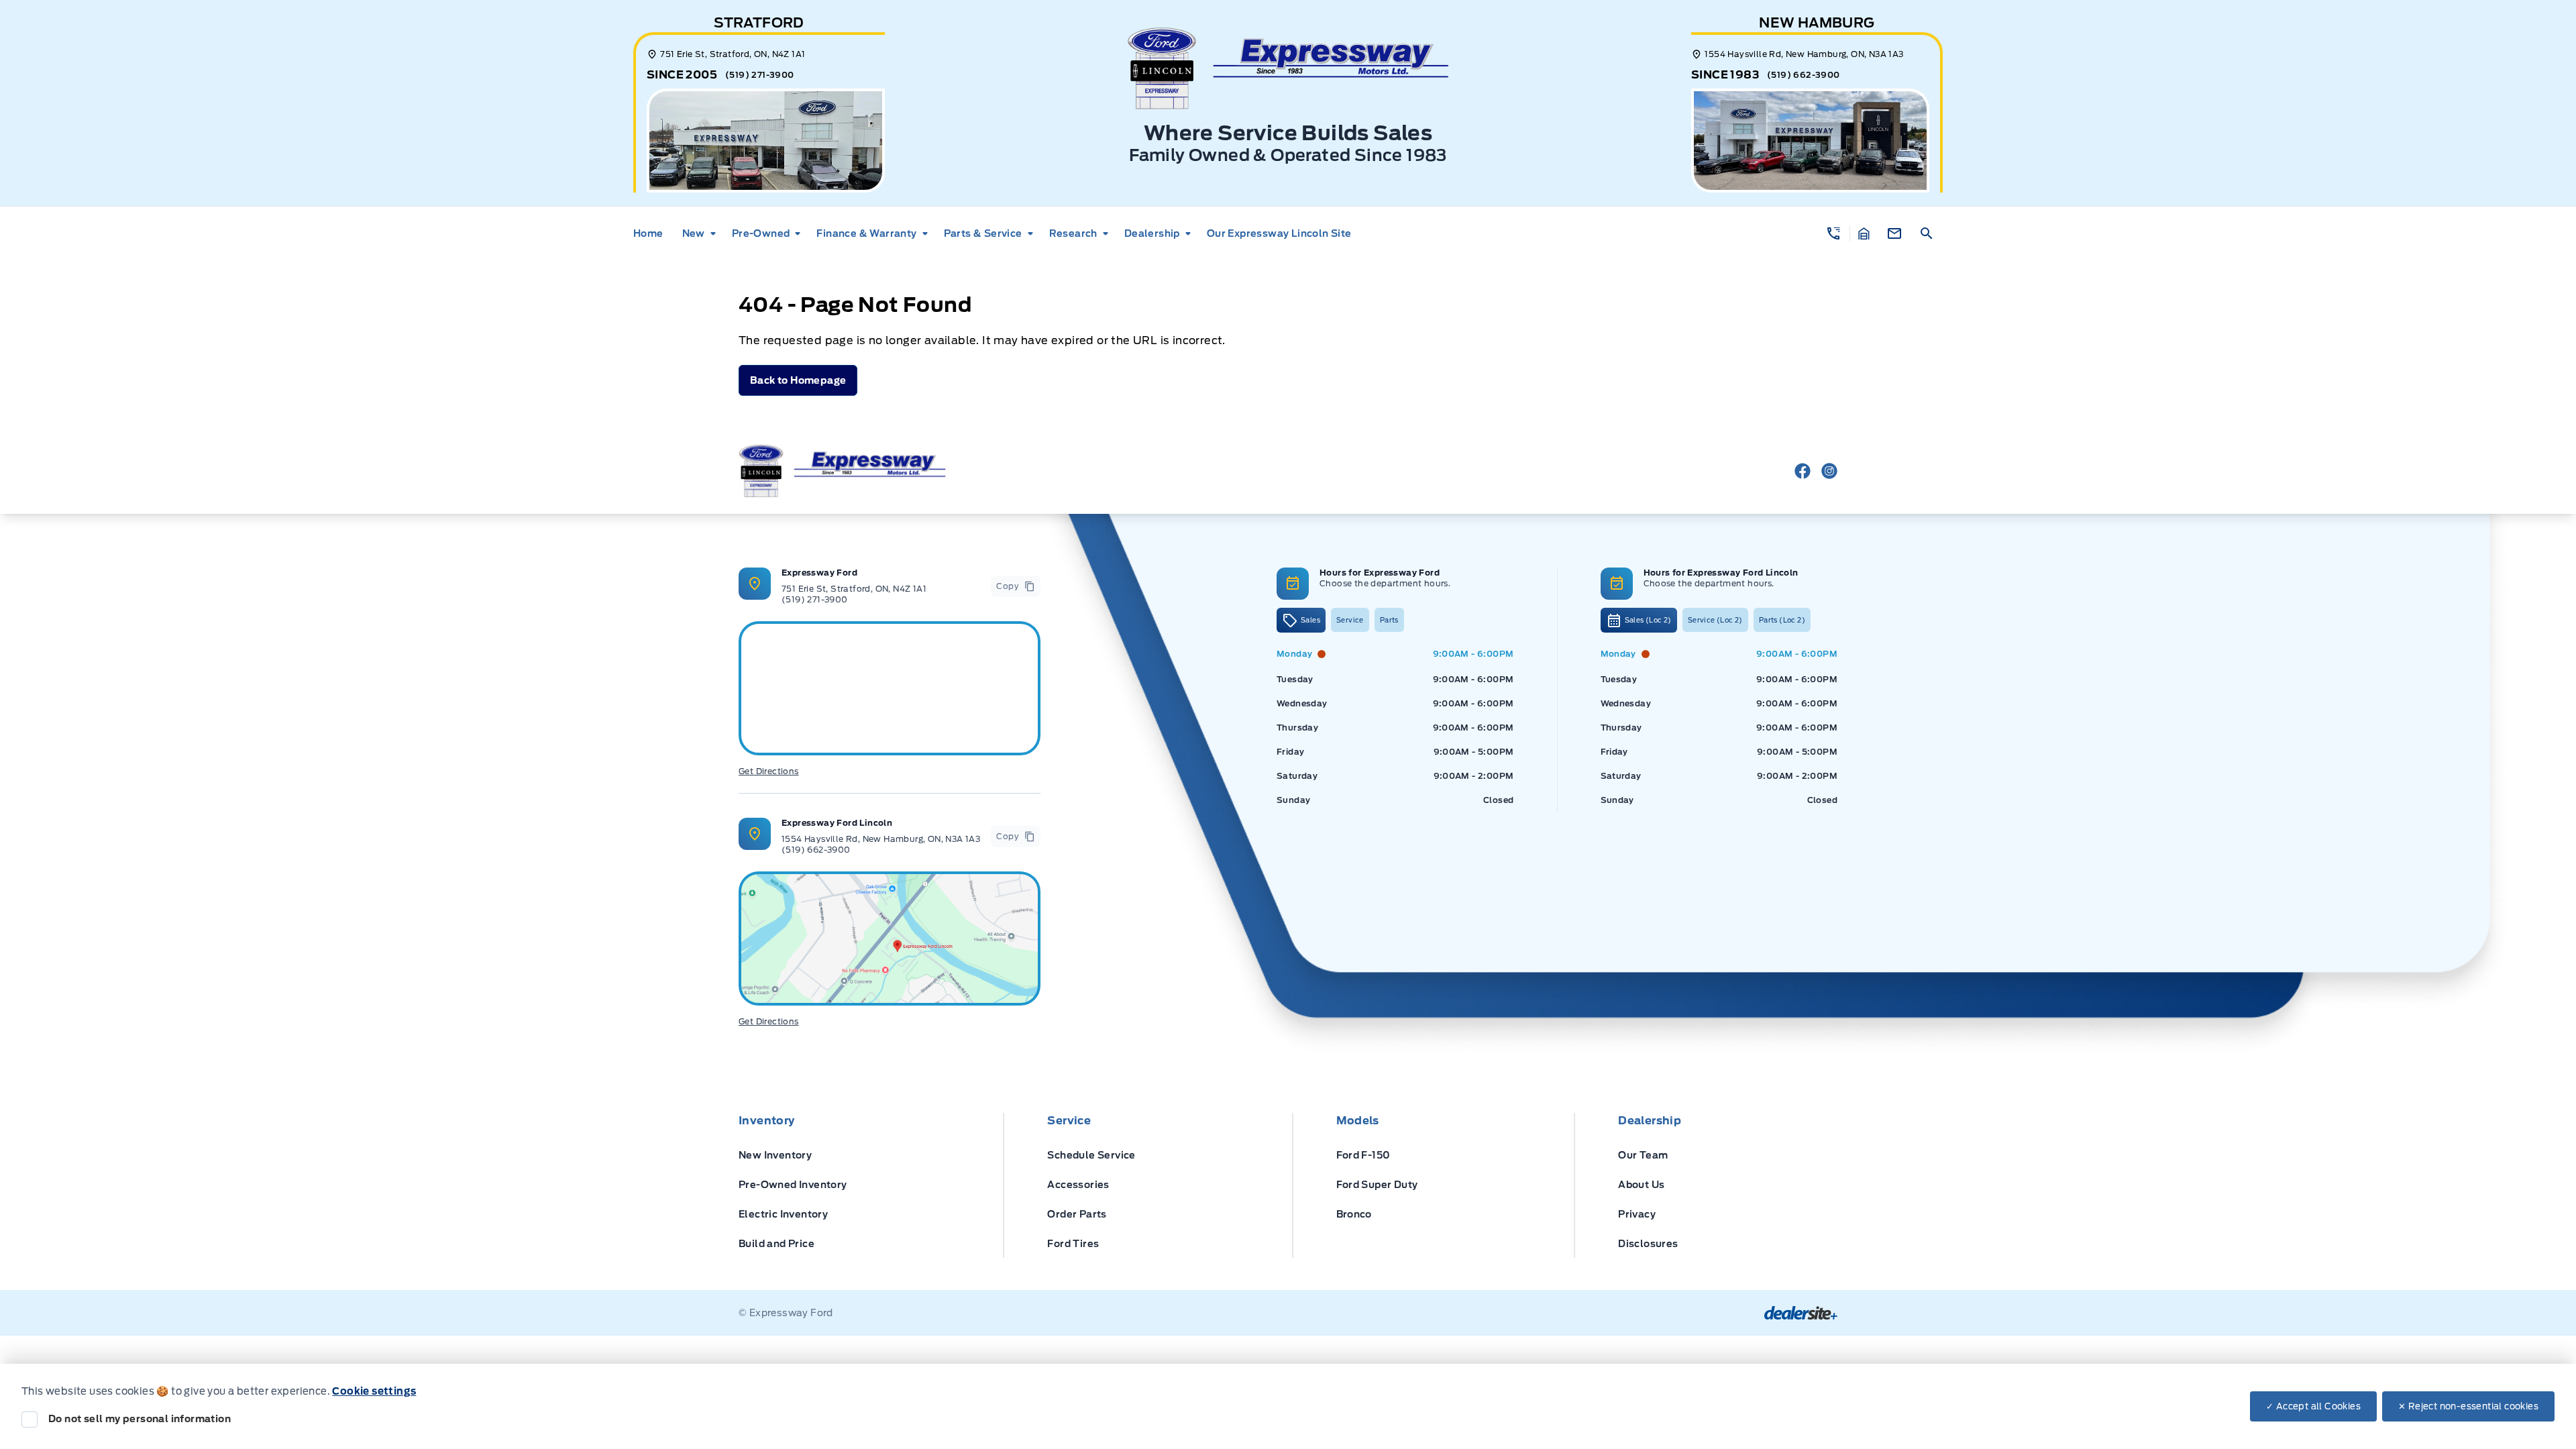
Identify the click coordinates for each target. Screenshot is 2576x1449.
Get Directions (769, 771)
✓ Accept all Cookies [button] (2313, 1406)
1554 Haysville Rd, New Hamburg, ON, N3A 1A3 (881, 839)
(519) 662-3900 (1804, 75)
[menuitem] (652, 233)
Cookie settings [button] (374, 1391)
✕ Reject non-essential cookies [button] (2468, 1406)
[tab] (1301, 620)
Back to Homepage (798, 380)
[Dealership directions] (890, 938)
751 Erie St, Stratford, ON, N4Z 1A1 (854, 589)
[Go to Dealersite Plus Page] (1801, 1313)
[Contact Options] (1894, 233)
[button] (1834, 233)
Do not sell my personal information (140, 1419)
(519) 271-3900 (760, 75)
